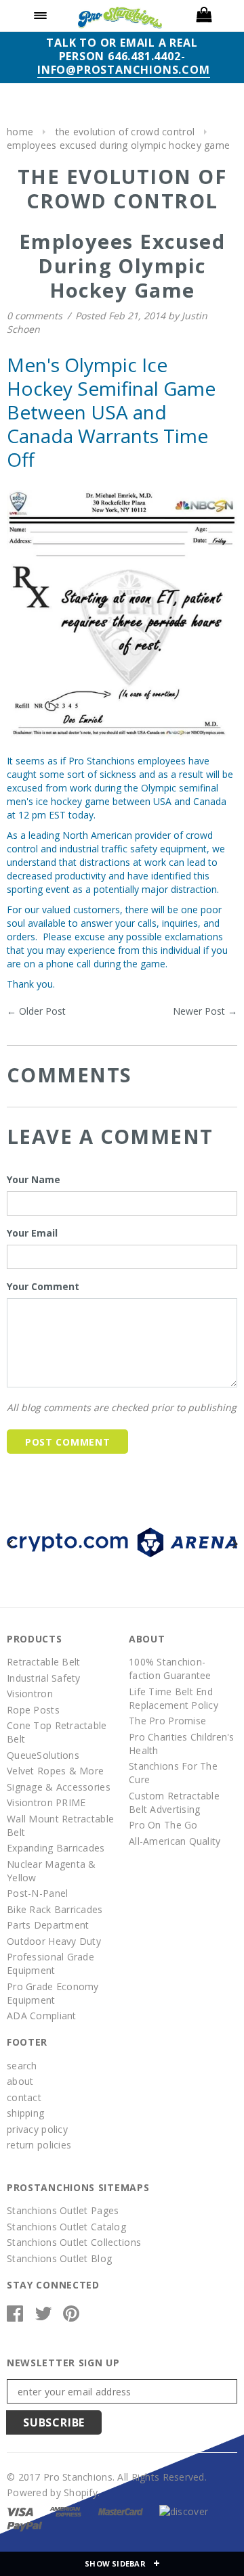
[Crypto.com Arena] (122, 1541)
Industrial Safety (44, 1678)
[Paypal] (25, 2525)
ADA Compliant (42, 2016)
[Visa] (20, 2511)
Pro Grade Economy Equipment (53, 1993)
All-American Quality (175, 1841)
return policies (39, 2145)
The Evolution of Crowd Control (125, 132)
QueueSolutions (43, 1755)
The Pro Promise (167, 1721)
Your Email (32, 1233)
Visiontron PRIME (46, 1802)
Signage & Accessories (59, 1787)
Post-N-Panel (37, 1893)
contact (24, 2097)
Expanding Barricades (56, 1848)
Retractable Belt (43, 1662)
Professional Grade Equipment (50, 1963)
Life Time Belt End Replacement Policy (174, 1698)
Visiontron (30, 1694)
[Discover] (184, 2511)
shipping (25, 2113)
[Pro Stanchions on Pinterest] (71, 2317)
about (20, 2081)
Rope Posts (33, 1710)
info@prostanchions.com (124, 70)
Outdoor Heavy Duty (54, 1941)
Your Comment (43, 1286)
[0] (203, 16)
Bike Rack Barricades (55, 1909)
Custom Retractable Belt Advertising (174, 1802)
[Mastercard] (121, 2511)
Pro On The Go (163, 1825)
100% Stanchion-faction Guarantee (170, 1669)
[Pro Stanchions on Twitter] (43, 2317)
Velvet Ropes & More (55, 1771)
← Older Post (36, 1011)
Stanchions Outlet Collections (74, 2242)
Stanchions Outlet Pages (63, 2210)
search (22, 2066)
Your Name (34, 1179)
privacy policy (37, 2129)
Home (20, 132)
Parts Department (48, 1925)
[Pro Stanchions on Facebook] (15, 2317)
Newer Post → (205, 1011)
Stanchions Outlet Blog (59, 2258)
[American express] (65, 2511)
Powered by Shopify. (53, 2492)
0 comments (36, 316)
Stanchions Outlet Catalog (66, 2227)
